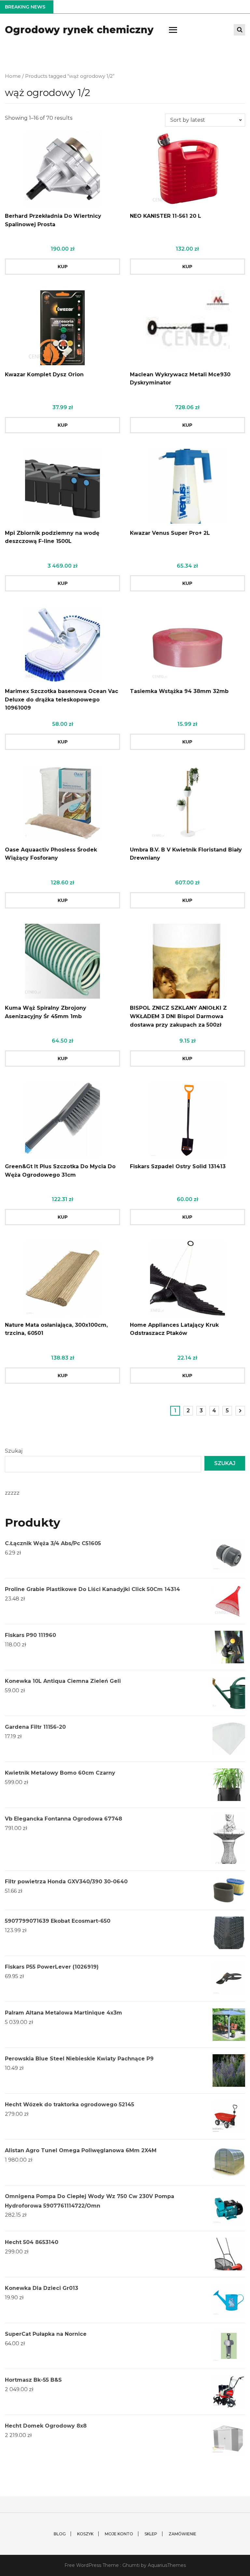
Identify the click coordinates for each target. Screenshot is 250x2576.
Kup (63, 267)
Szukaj (14, 1451)
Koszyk (85, 2534)
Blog (60, 2534)
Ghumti (131, 2565)
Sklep (151, 2534)
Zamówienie (182, 2534)
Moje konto (119, 2534)
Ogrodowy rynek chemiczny (79, 30)
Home (13, 76)
